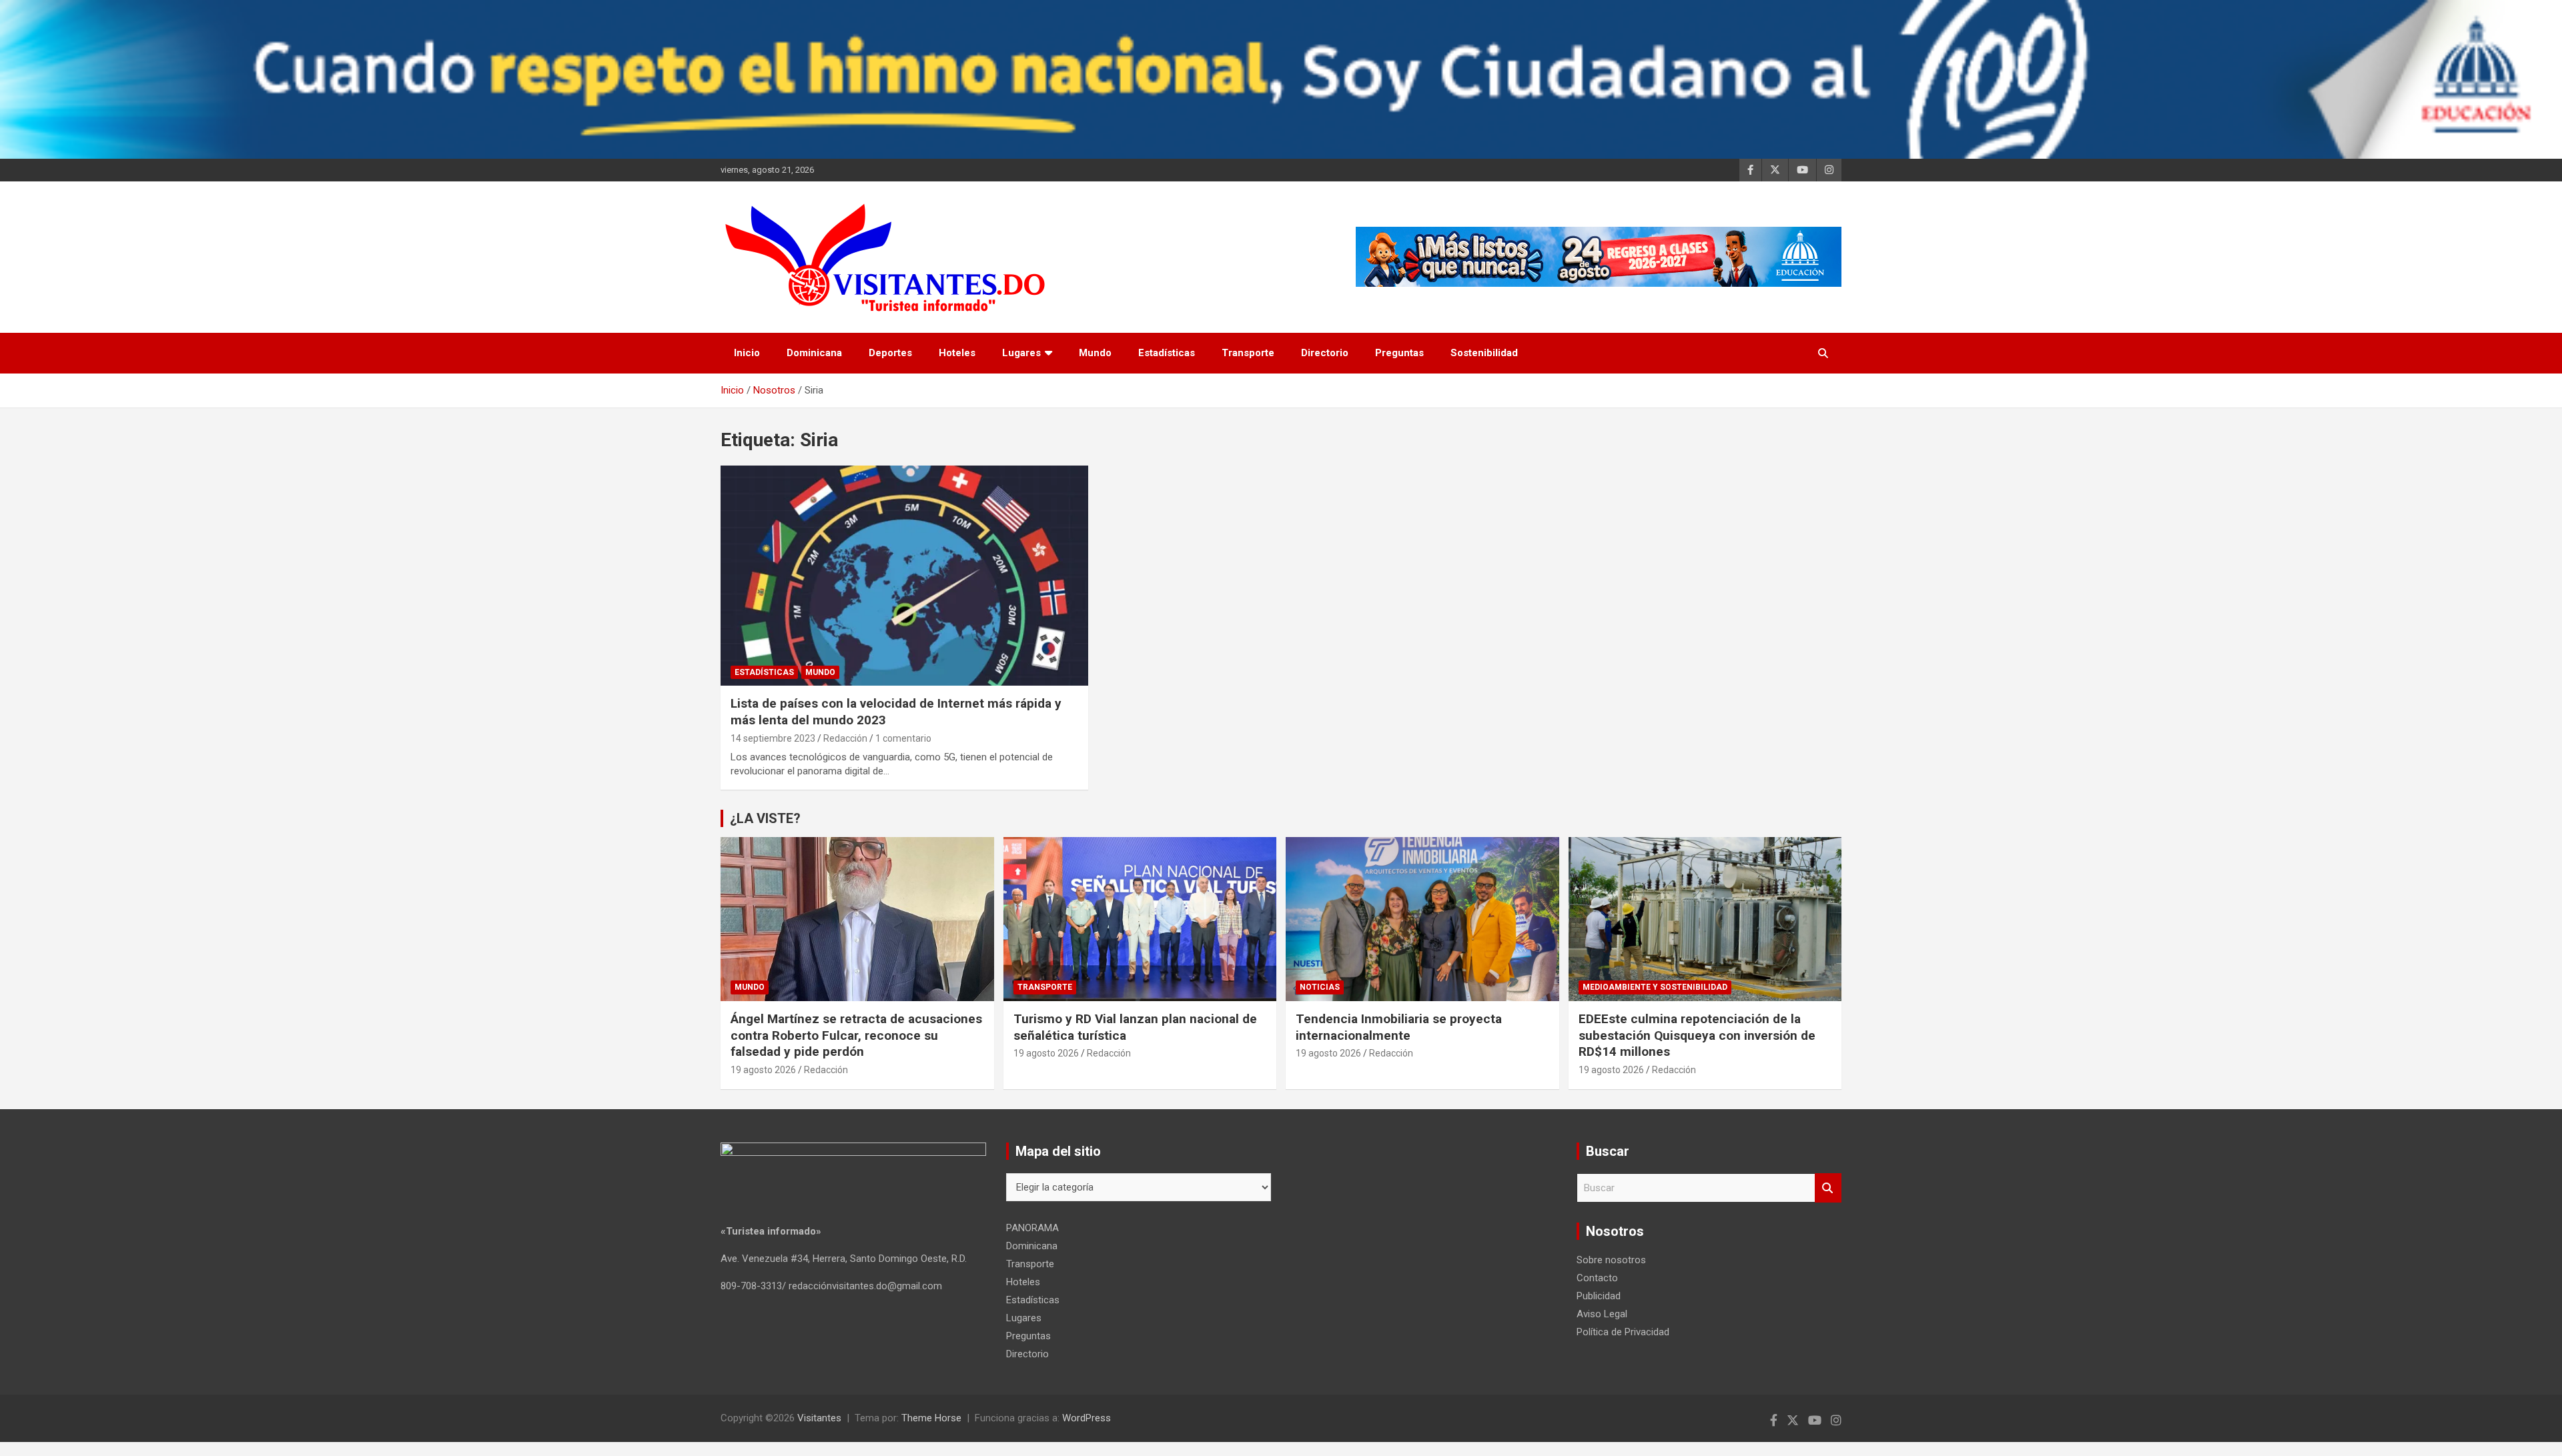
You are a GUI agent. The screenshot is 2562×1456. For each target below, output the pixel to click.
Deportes (890, 353)
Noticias (1320, 987)
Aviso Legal (1602, 1314)
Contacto (1597, 1278)
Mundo (1095, 353)
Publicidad (1599, 1296)
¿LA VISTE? (765, 818)
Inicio (747, 353)
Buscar (1828, 1188)
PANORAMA (1032, 1228)
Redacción (845, 738)
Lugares (1021, 353)
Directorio (1325, 353)
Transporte (1248, 353)
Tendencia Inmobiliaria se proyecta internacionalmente (1399, 1027)
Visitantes (819, 1418)
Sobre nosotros (1611, 1260)
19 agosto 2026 (763, 1070)
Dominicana (814, 353)
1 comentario (903, 738)
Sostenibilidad (1484, 353)
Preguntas (1399, 353)
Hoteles (957, 353)
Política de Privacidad (1623, 1332)
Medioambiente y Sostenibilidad (1655, 987)
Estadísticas (1167, 353)
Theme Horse (931, 1418)
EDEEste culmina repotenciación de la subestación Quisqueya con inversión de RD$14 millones (1697, 1035)
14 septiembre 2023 (773, 738)
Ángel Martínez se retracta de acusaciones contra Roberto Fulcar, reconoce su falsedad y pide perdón (856, 1035)
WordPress (1087, 1418)
